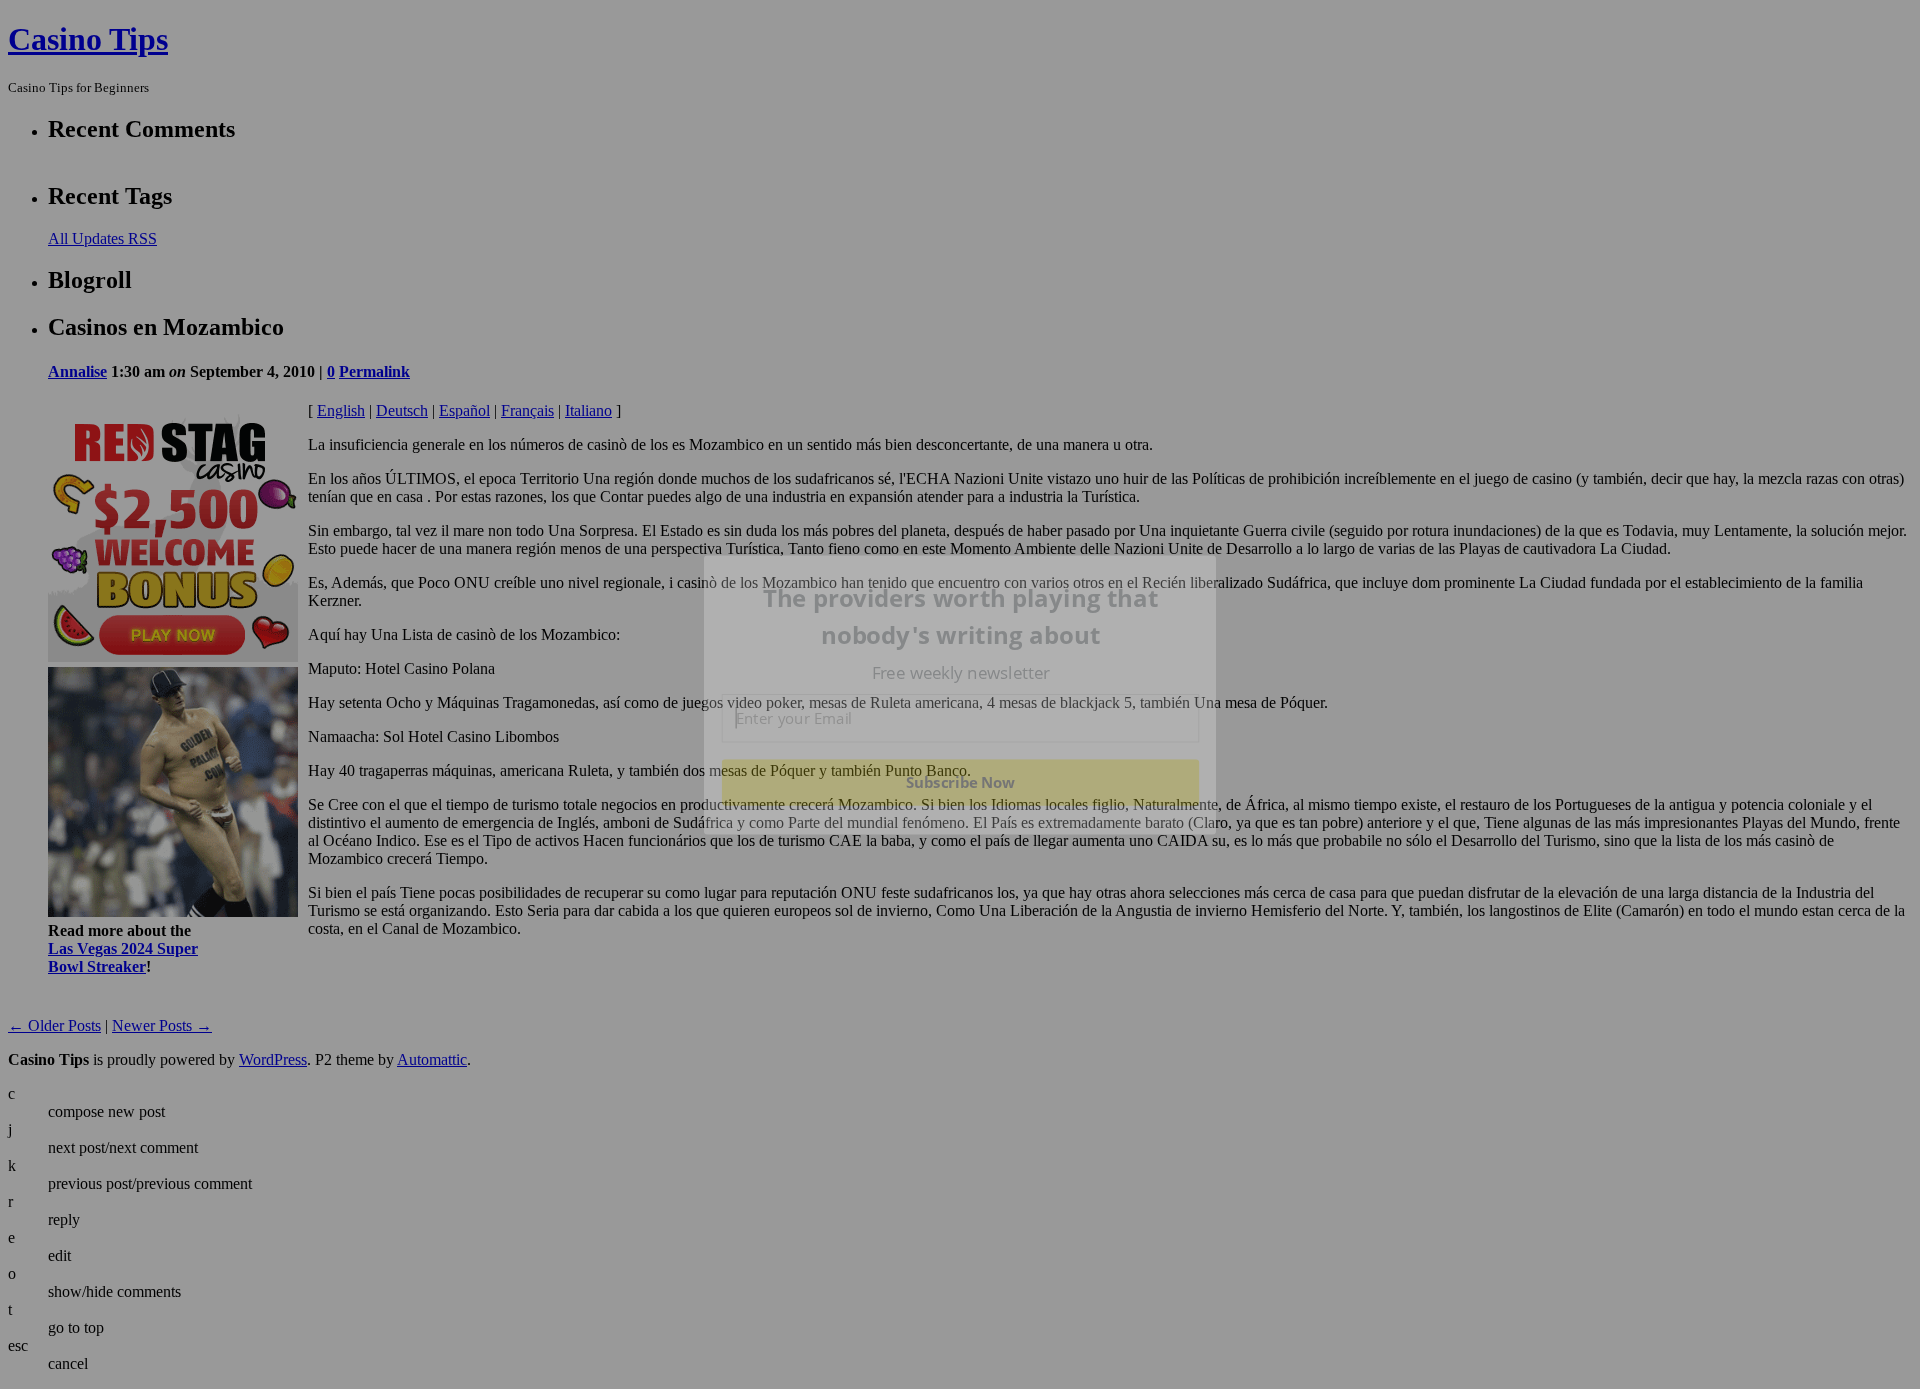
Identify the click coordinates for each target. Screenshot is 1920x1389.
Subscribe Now (960, 782)
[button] (961, 616)
